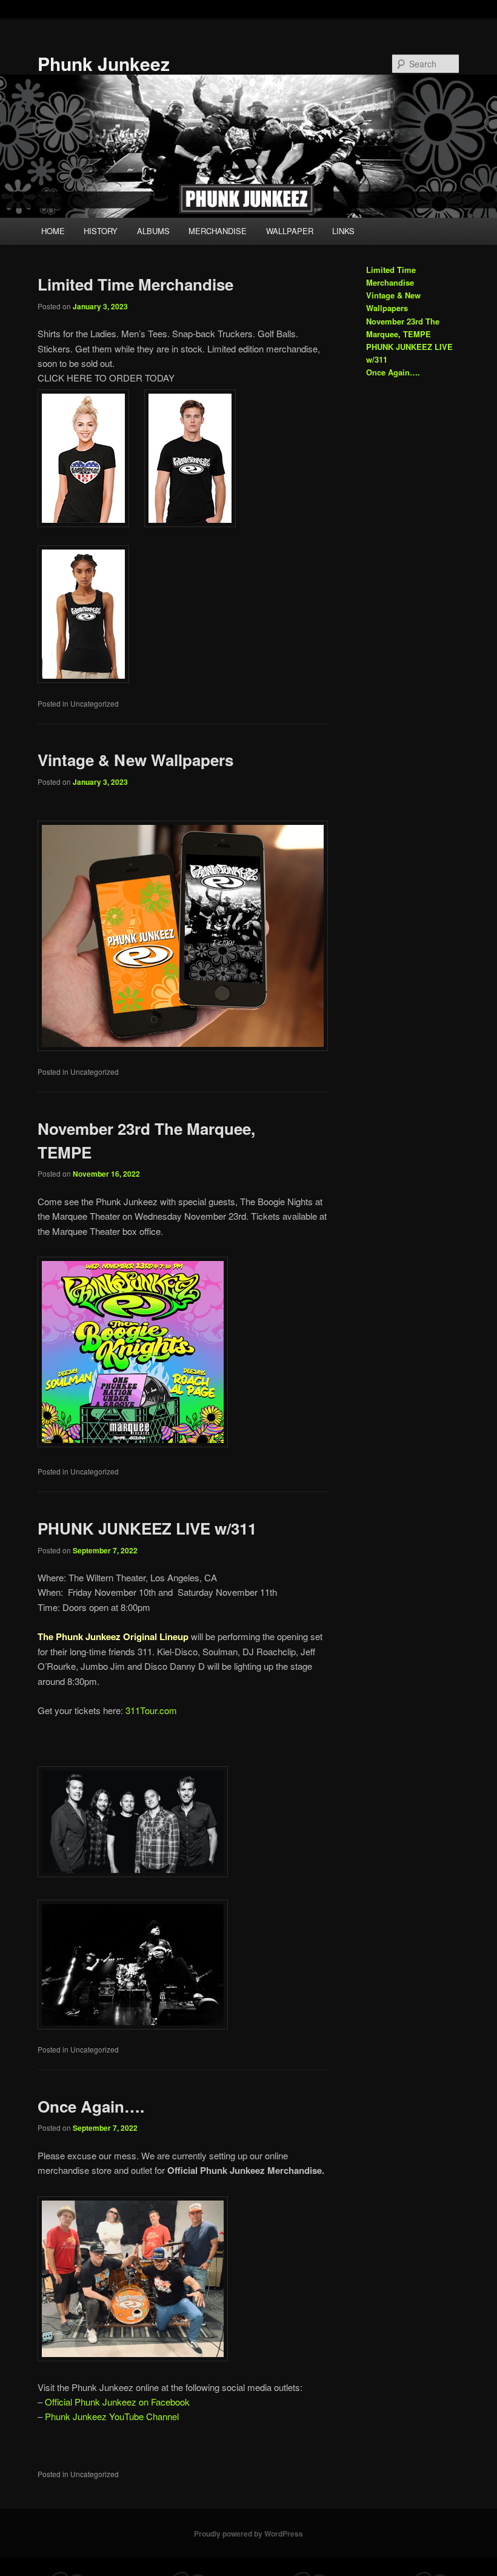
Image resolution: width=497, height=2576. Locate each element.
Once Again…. (91, 2106)
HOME (53, 231)
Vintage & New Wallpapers (135, 760)
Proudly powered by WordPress (248, 2534)
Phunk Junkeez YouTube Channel (112, 2416)
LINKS (343, 231)
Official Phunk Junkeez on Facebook (117, 2402)
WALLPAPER (290, 231)
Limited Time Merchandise (135, 284)
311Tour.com (151, 1710)
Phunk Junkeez (104, 63)
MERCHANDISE (218, 231)
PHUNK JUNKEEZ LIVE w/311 (147, 1528)
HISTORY (101, 231)
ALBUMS (153, 231)
